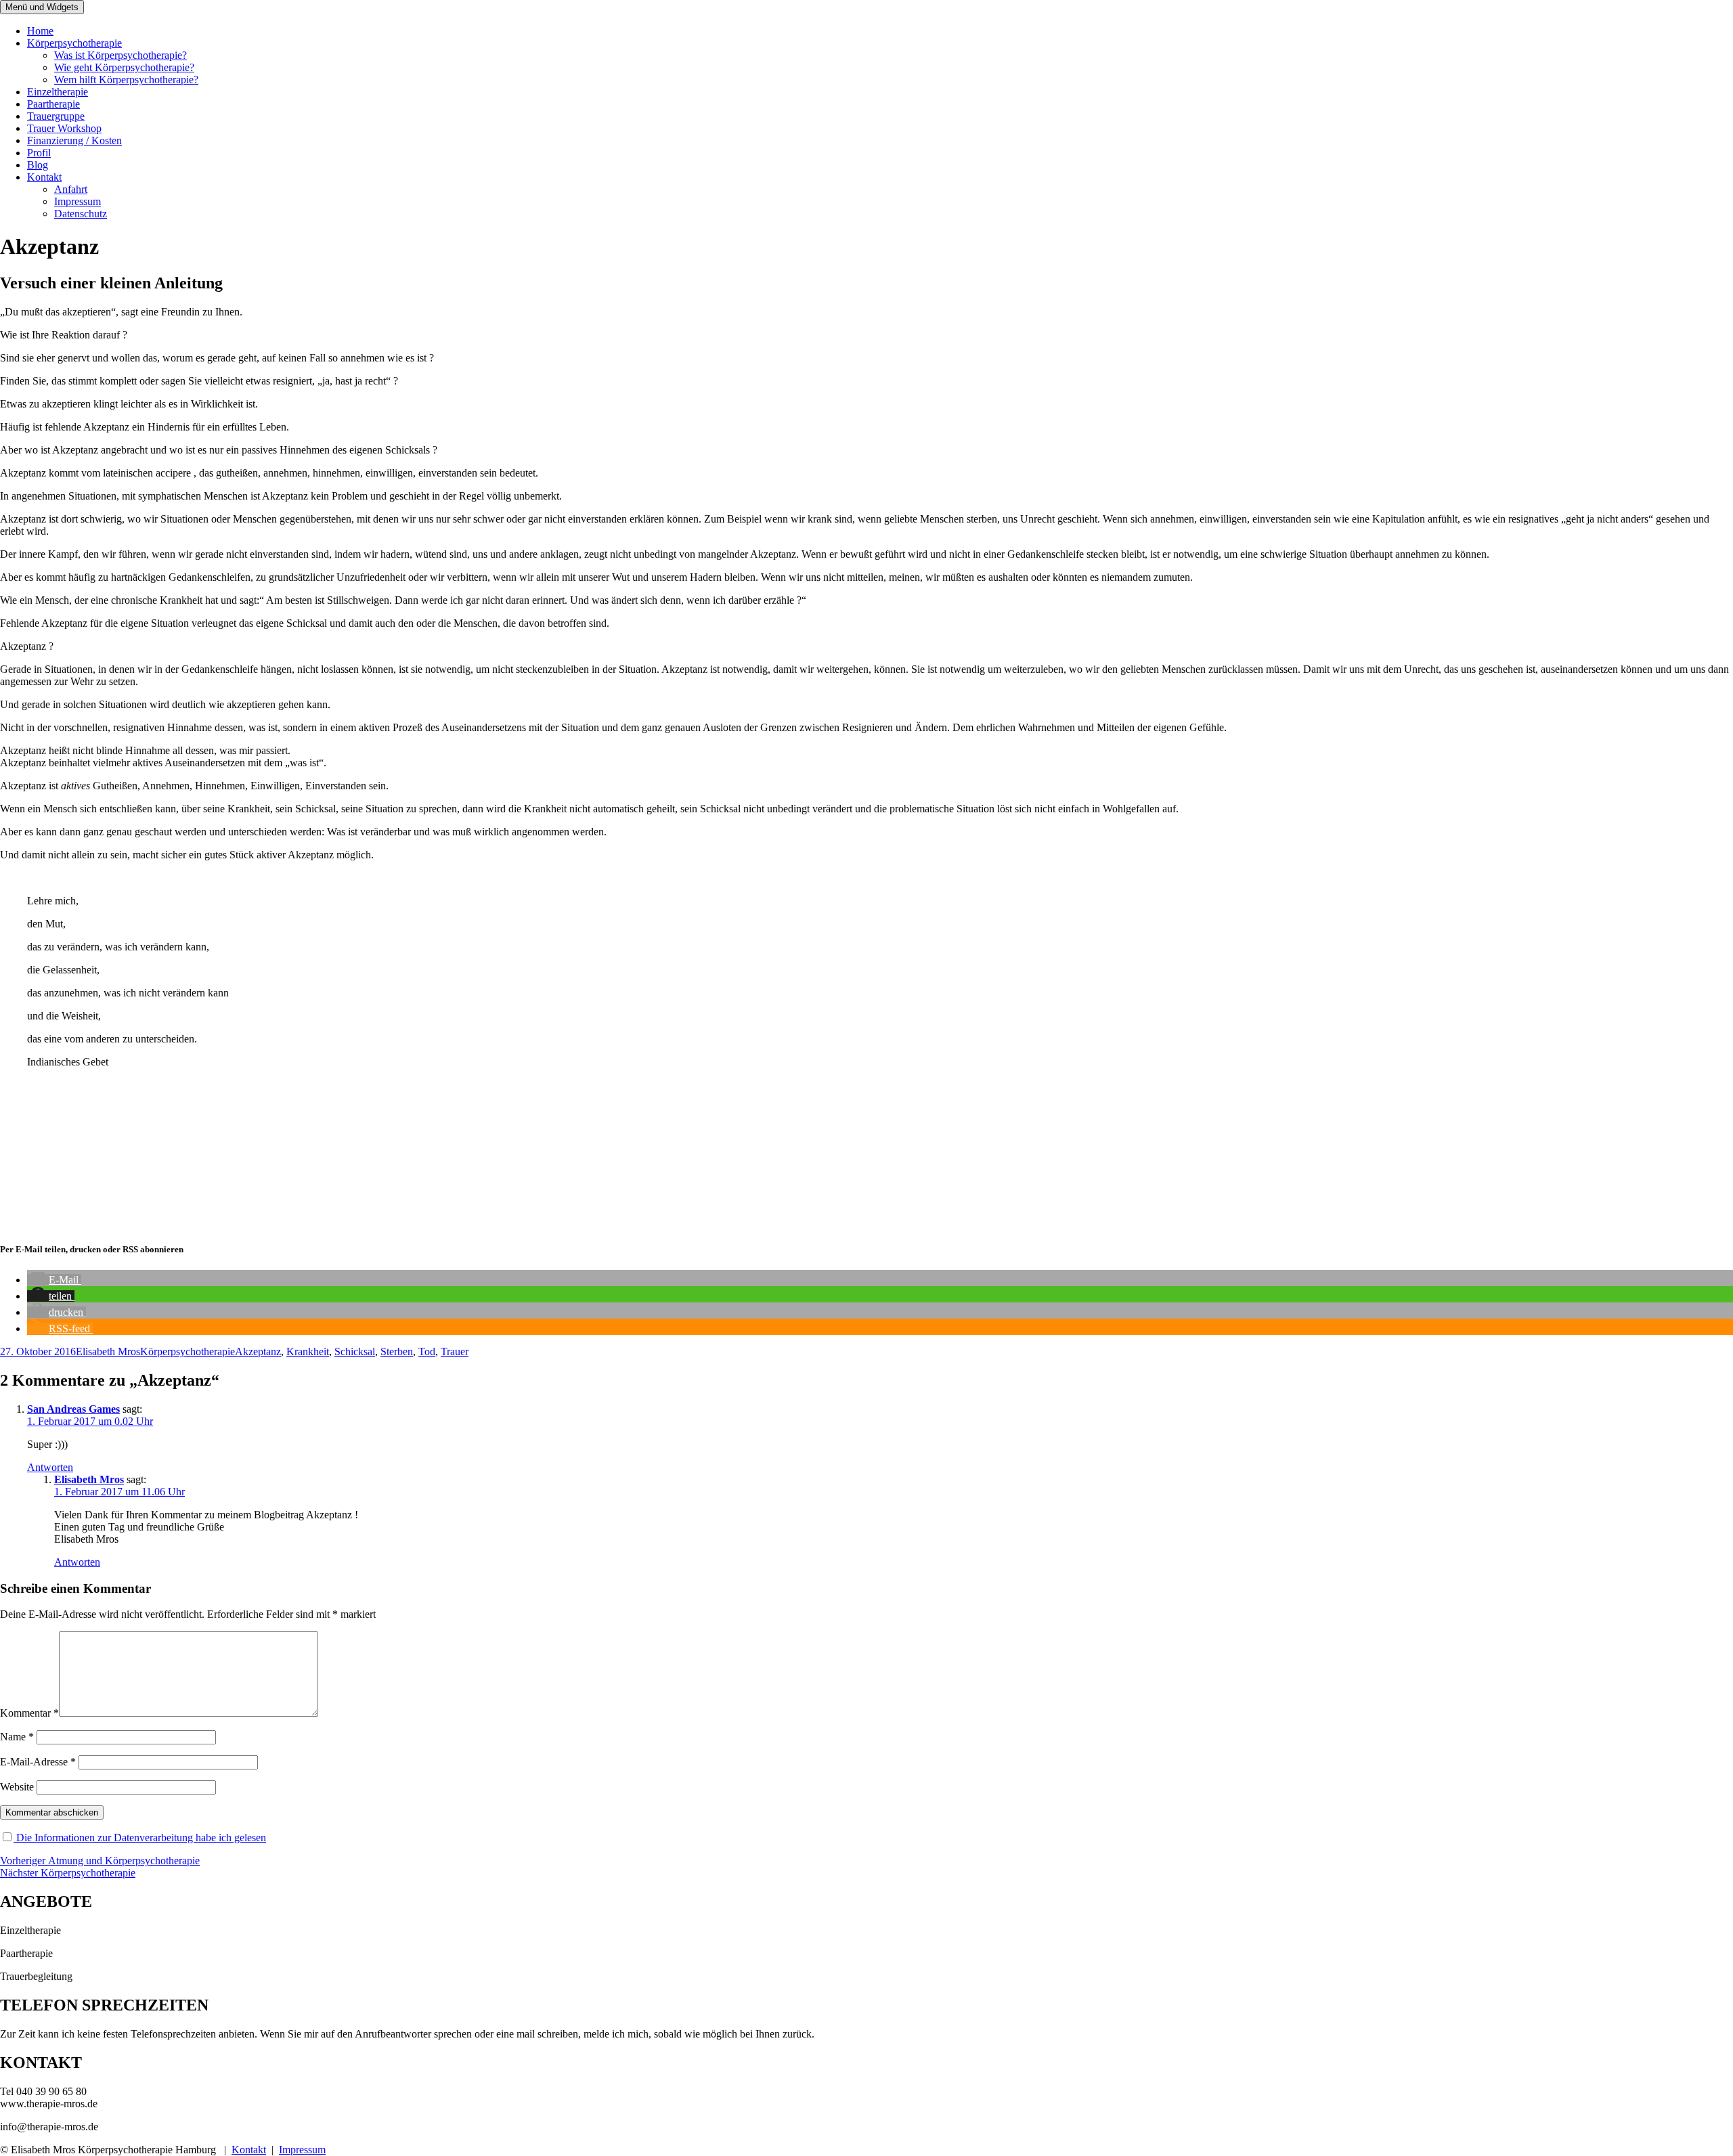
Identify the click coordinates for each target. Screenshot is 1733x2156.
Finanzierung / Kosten (74, 140)
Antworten (50, 1467)
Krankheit (308, 1351)
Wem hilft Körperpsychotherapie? (126, 80)
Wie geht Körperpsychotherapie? (124, 67)
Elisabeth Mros (108, 1351)
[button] (54, 1280)
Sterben (397, 1351)
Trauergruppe (56, 116)
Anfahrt (71, 189)
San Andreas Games (73, 1409)
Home (40, 31)
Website (17, 1787)
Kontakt (44, 177)
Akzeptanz (258, 1351)
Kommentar (29, 1713)
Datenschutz (81, 214)
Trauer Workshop (64, 128)
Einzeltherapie (58, 92)
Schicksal (355, 1351)
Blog (38, 165)
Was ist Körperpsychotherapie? (120, 55)
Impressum (78, 201)
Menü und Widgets (42, 7)
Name (17, 1737)
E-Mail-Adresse (38, 1762)
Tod (427, 1351)
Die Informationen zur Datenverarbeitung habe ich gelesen (140, 1838)
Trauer (455, 1351)
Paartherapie (53, 104)
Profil (39, 153)
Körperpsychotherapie (74, 43)
